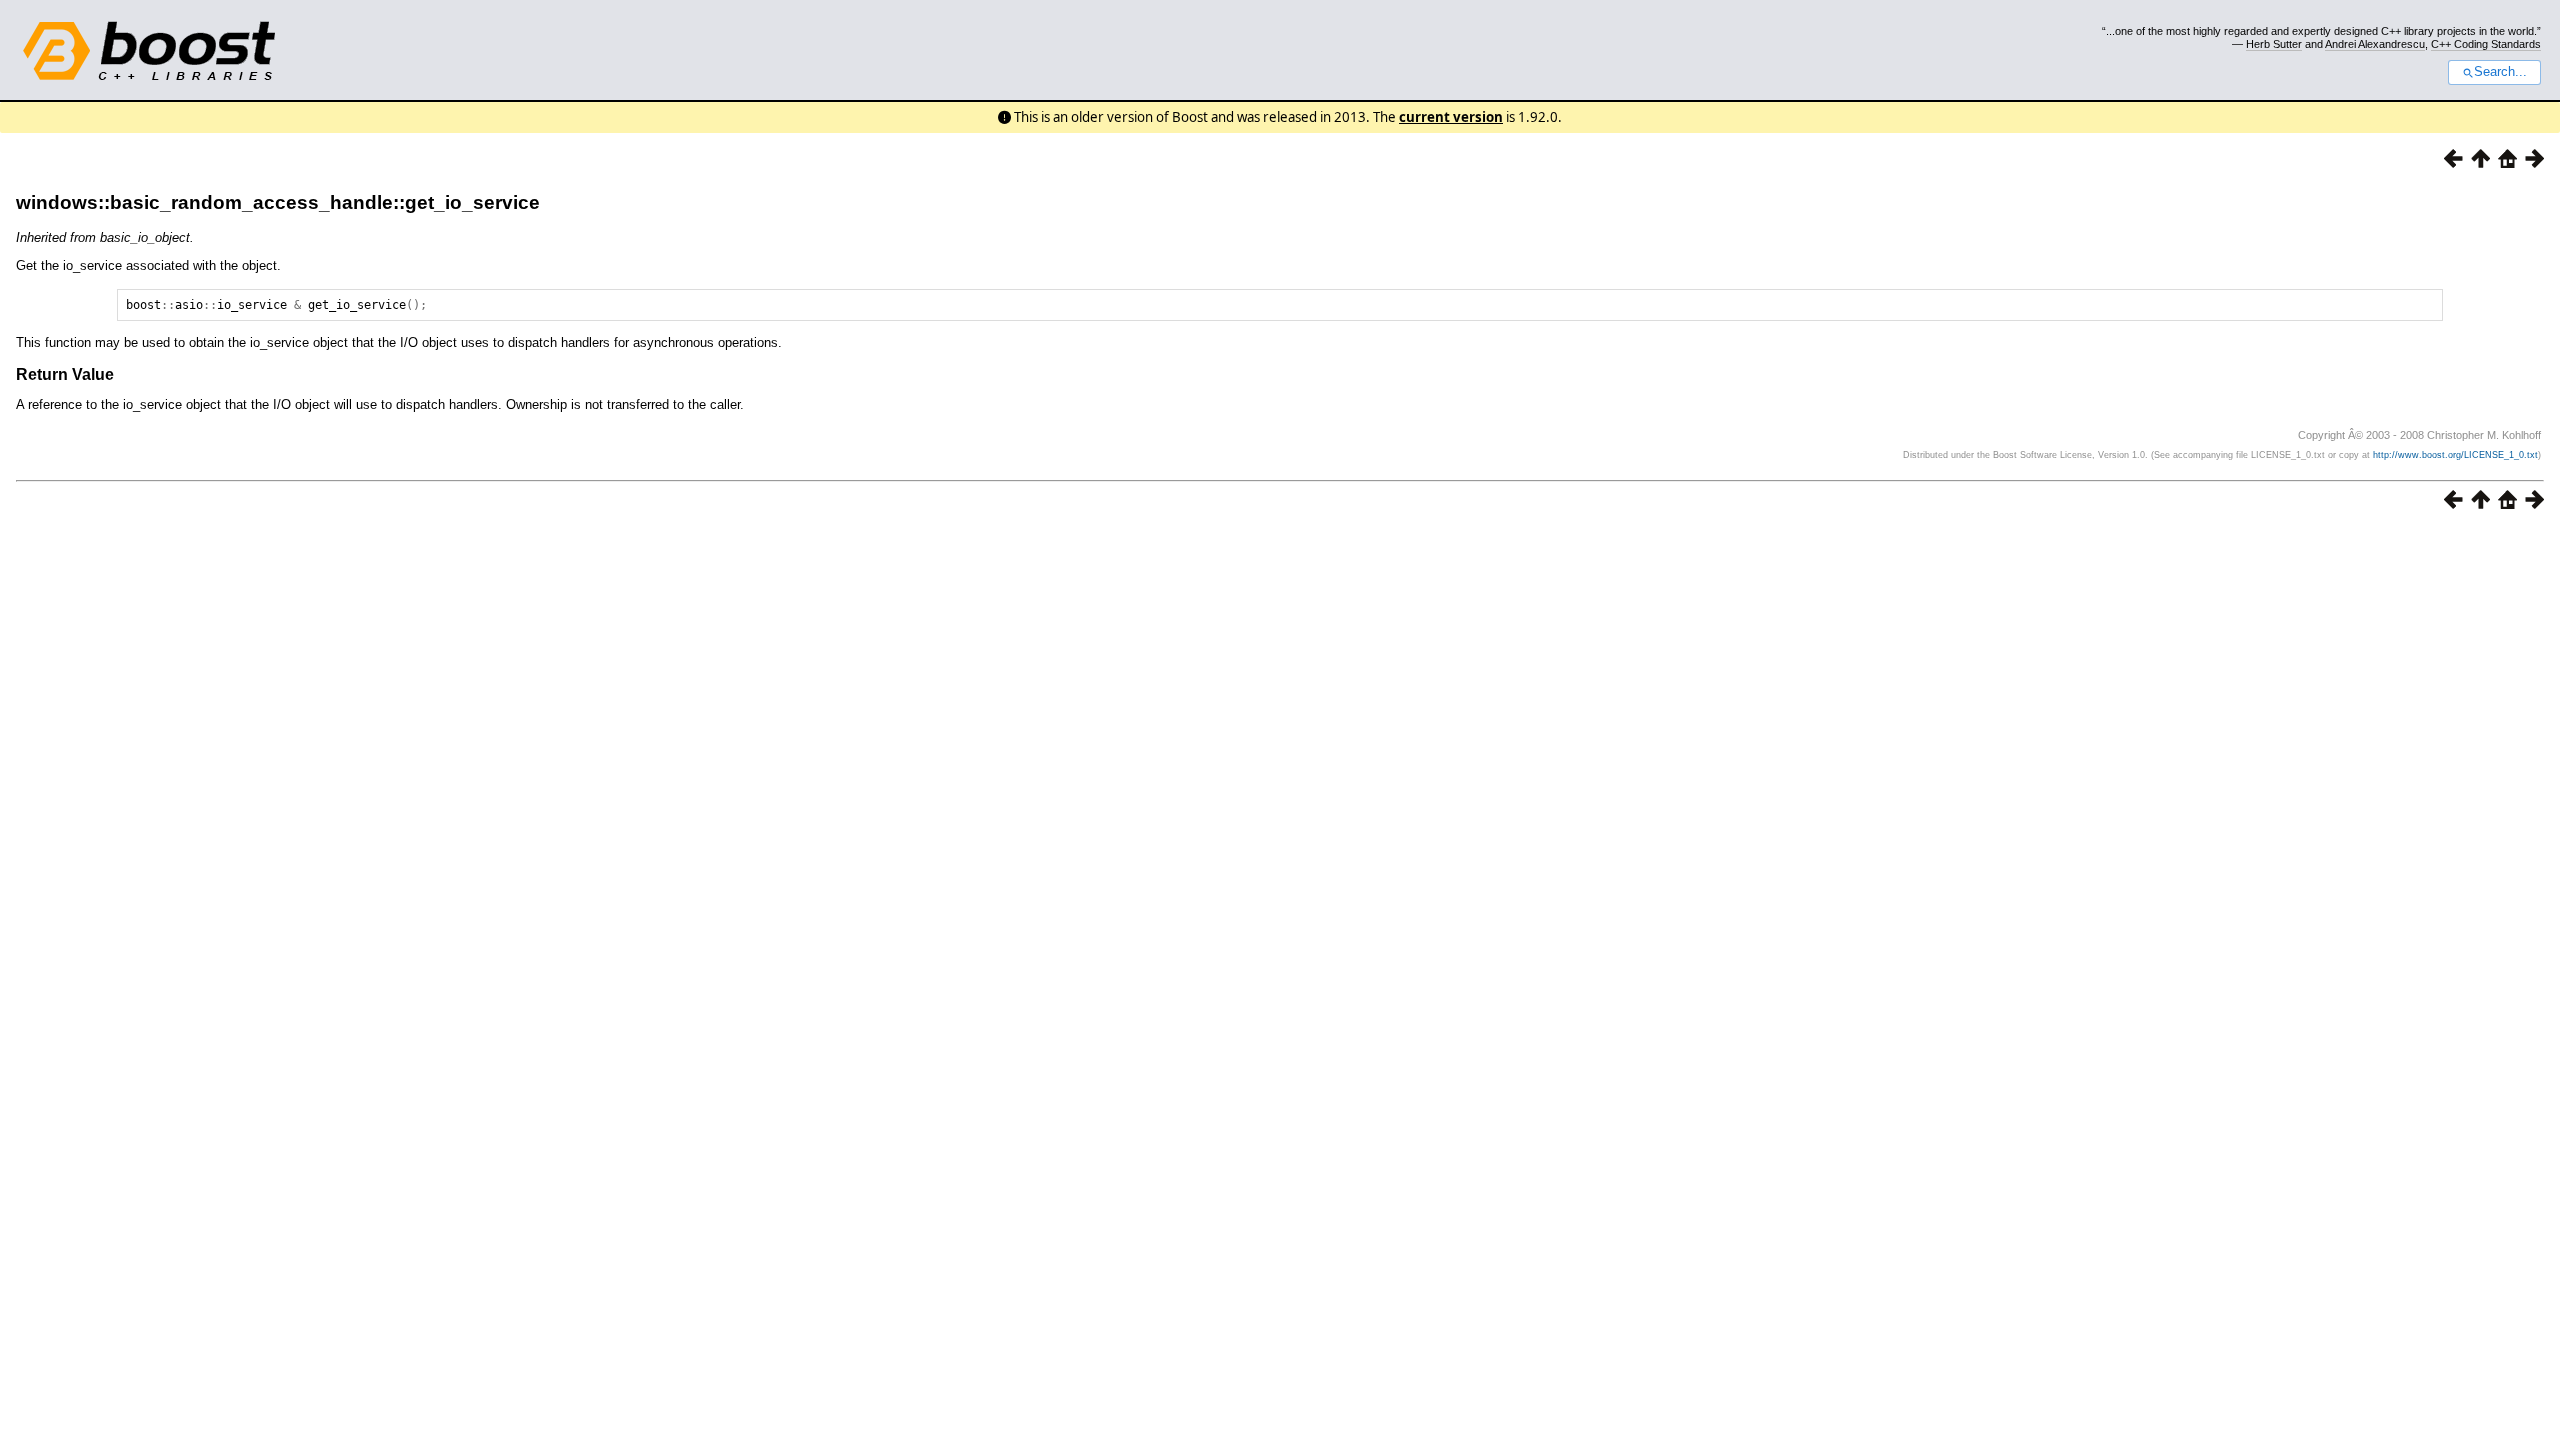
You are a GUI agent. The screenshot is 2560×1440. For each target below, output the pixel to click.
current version (1451, 117)
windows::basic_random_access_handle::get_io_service (278, 202)
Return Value (65, 374)
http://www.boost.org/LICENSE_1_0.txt (2455, 455)
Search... (2500, 72)
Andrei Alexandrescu (2375, 44)
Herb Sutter (2274, 44)
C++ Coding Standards (2486, 44)
